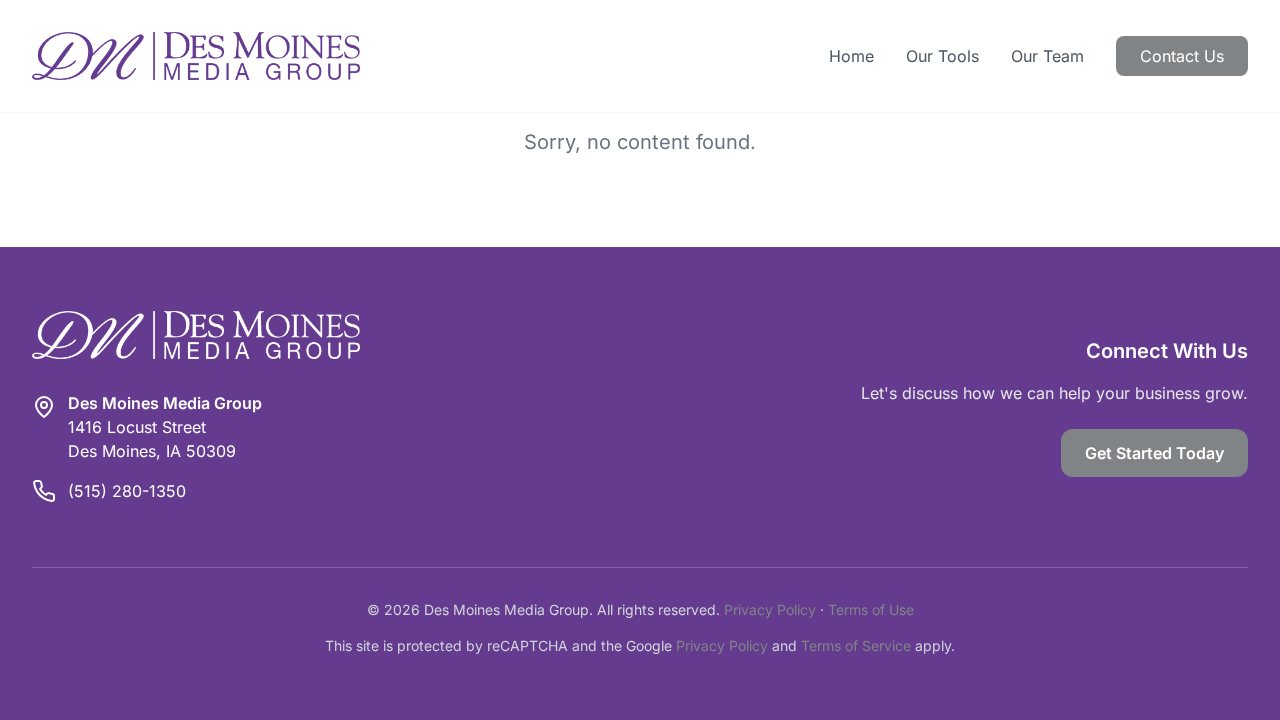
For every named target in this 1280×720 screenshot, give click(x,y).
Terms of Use (871, 609)
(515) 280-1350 (127, 491)
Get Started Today (1154, 453)
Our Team (1047, 56)
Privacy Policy (770, 609)
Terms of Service (856, 645)
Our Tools (942, 56)
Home (851, 56)
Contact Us (1182, 56)
